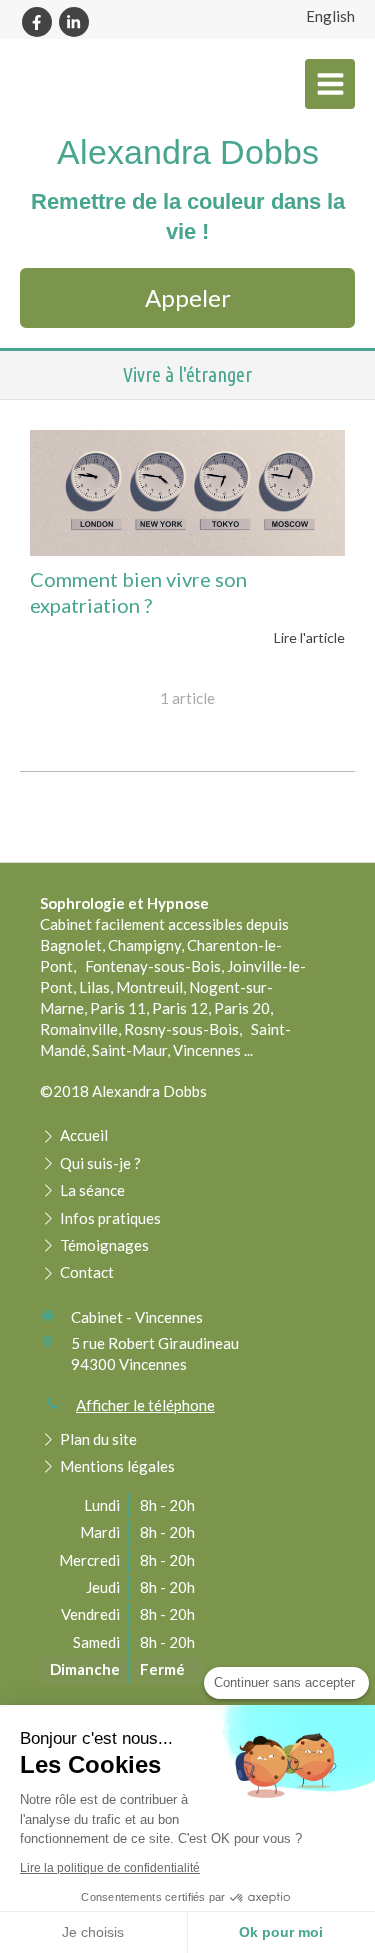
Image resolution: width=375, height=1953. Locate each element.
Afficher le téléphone (145, 1405)
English (330, 16)
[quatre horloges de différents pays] (187, 493)
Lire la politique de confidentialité (110, 1868)
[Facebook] (37, 22)
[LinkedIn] (74, 22)
